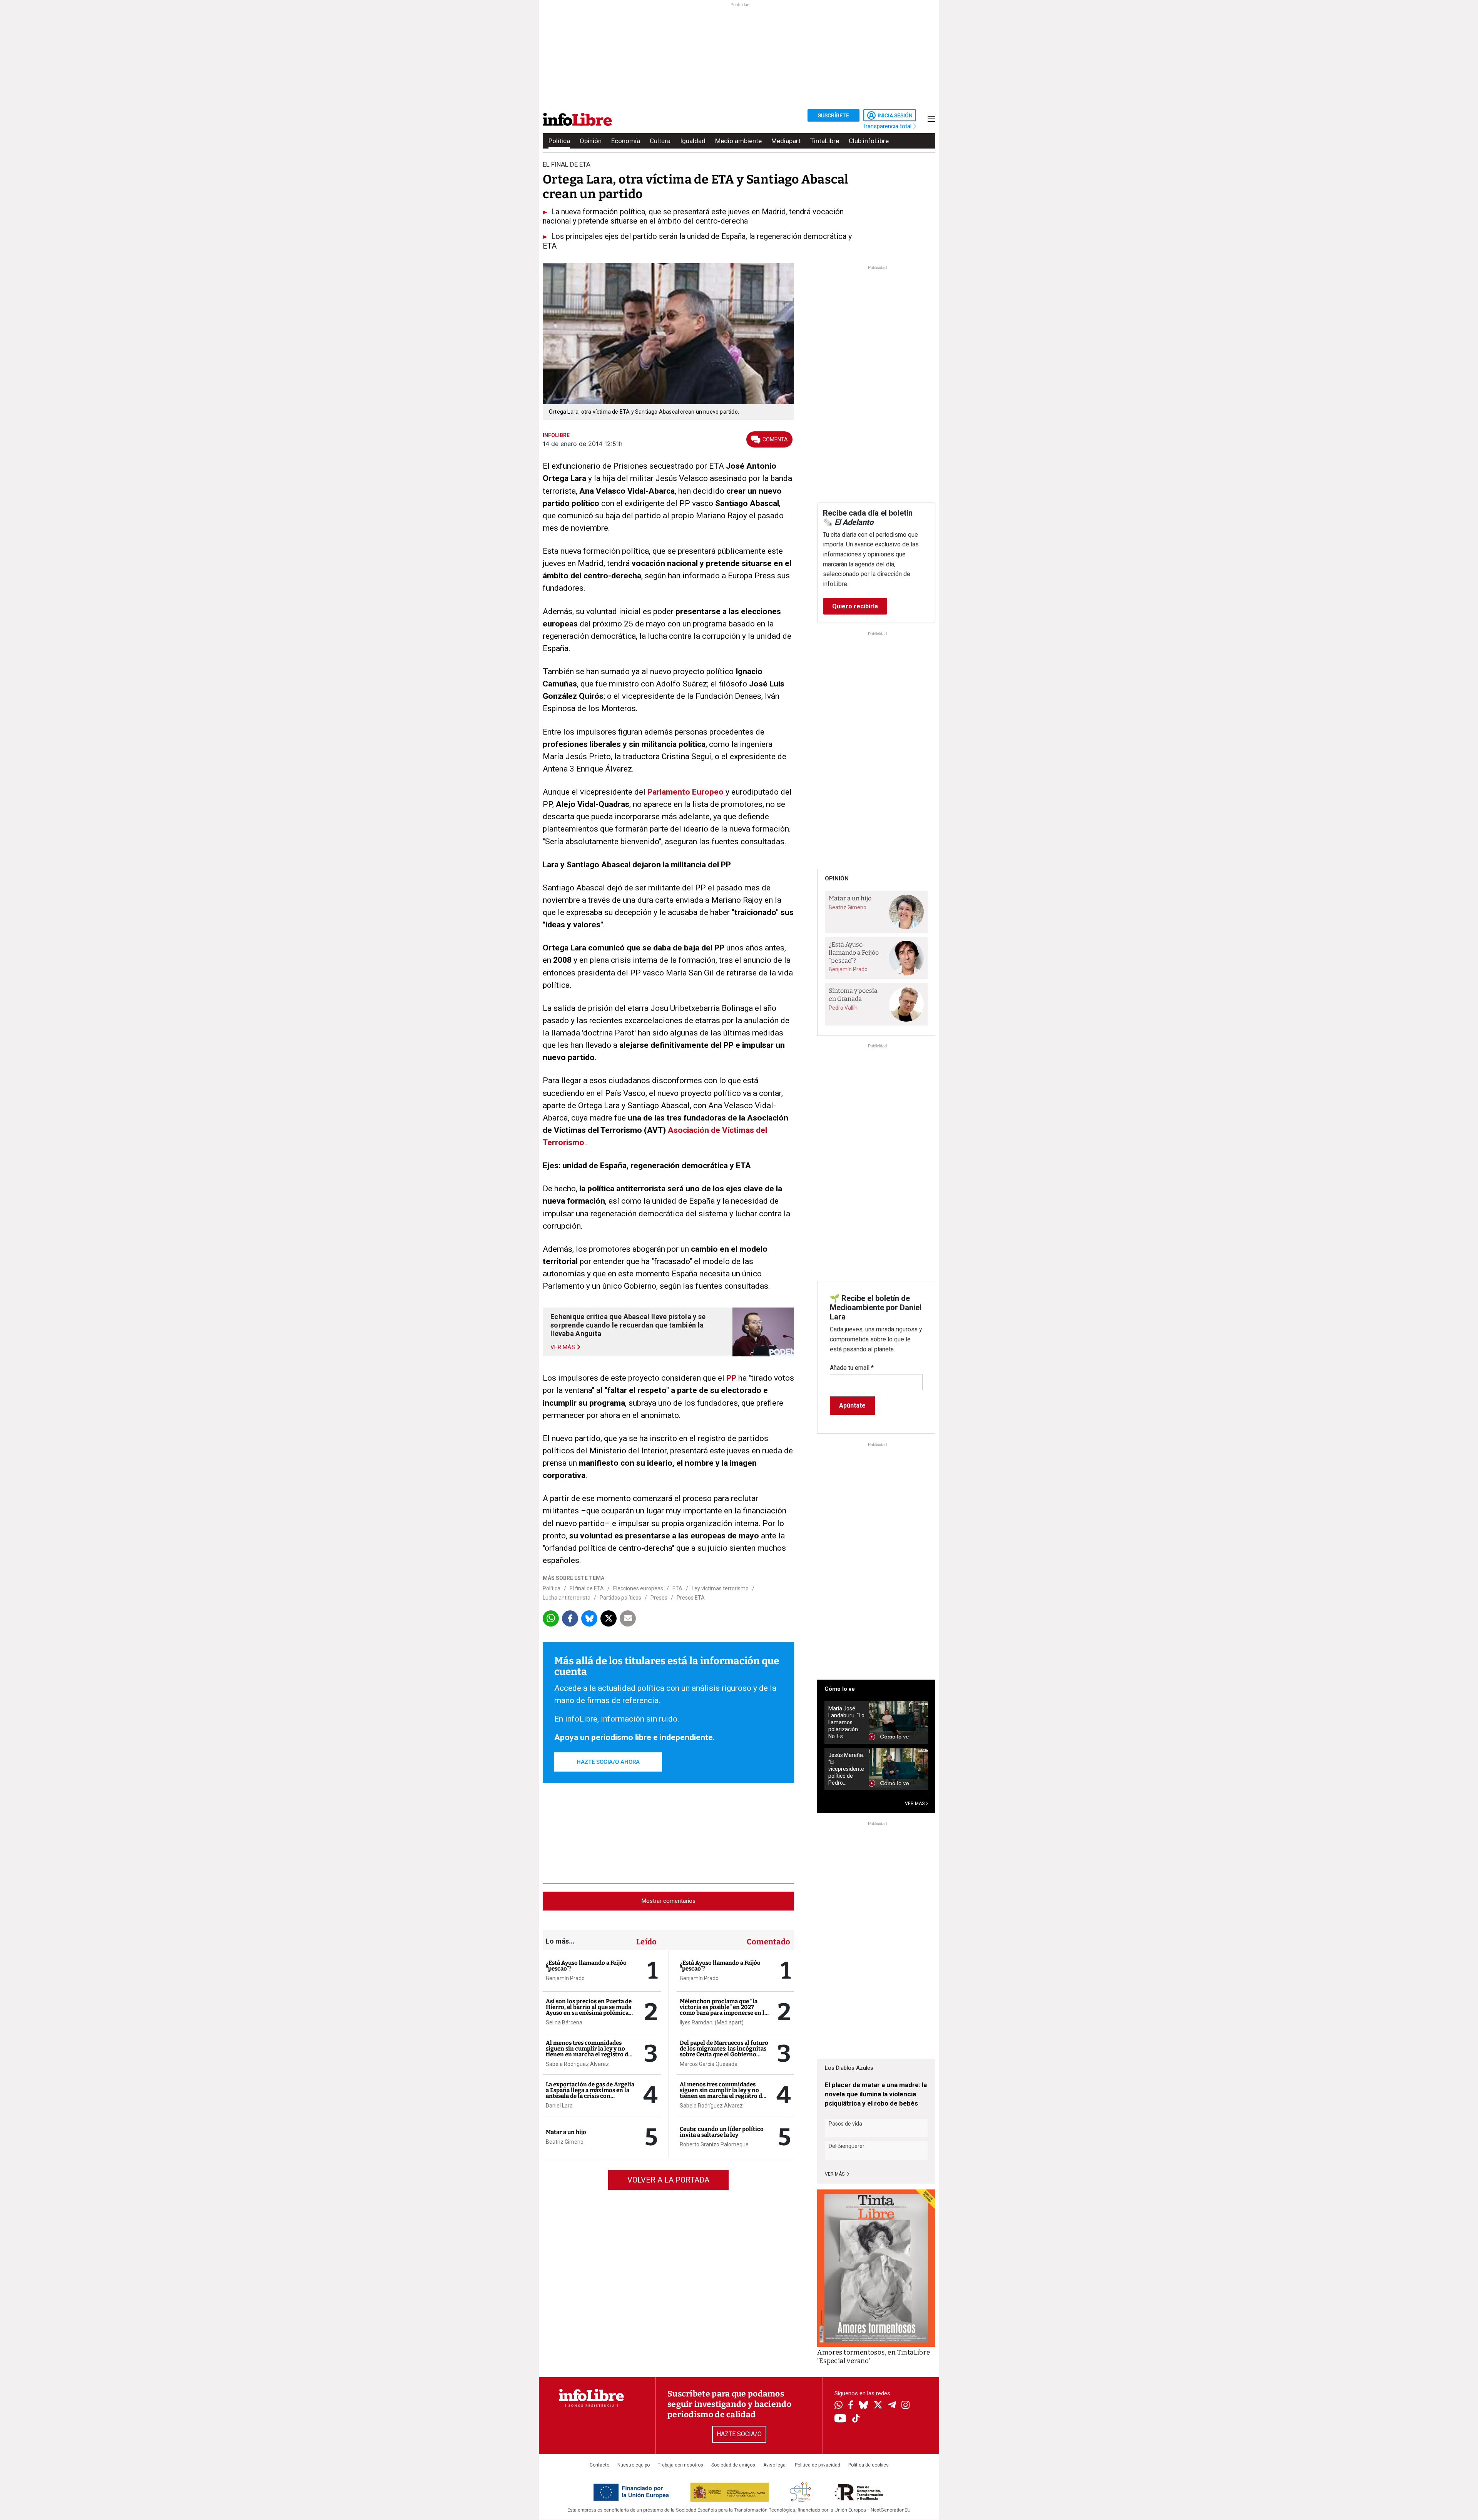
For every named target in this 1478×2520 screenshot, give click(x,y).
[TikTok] (856, 2419)
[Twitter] (878, 2406)
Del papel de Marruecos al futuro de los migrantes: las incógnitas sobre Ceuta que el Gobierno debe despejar (724, 2052)
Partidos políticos (620, 1598)
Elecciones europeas (638, 1588)
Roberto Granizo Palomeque (714, 2144)
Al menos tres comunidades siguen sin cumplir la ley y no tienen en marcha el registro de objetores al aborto (589, 2052)
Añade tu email (852, 1368)
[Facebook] (851, 2406)
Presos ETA (691, 1598)
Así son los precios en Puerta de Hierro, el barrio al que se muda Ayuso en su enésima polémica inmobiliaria (589, 2010)
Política (559, 141)
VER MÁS (915, 1804)
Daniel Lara (559, 2106)
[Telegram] (892, 2406)
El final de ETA (587, 1588)
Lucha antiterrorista (567, 1598)
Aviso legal (775, 2465)
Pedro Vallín (843, 1008)
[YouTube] (840, 2419)
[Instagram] (905, 2406)
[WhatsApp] (838, 2406)
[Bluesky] (863, 2406)
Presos (659, 1598)
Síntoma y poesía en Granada (853, 995)
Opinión (591, 141)
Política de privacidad (818, 2465)
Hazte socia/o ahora (608, 1762)
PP (731, 1378)
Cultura (660, 141)
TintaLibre (825, 141)
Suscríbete (833, 115)
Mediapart (786, 141)
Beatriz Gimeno (565, 2142)
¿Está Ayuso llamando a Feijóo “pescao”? (586, 1966)
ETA (677, 1588)
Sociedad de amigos (733, 2465)
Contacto (599, 2465)
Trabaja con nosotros (680, 2465)
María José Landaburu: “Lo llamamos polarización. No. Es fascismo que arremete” (846, 1723)
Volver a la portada (668, 2180)
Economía (626, 141)
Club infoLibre (869, 141)
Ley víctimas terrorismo (720, 1588)
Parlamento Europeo (685, 792)
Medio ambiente (738, 141)
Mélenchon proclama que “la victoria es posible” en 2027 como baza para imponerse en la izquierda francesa (724, 2010)
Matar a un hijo (566, 2132)
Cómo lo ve (840, 1689)
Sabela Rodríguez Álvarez (577, 2064)
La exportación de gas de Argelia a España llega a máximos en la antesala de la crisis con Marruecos (590, 2093)
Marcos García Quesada (709, 2064)
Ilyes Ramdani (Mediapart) (712, 2022)
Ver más (835, 2174)
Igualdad (693, 141)
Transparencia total (888, 126)
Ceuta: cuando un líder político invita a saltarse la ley (722, 2132)
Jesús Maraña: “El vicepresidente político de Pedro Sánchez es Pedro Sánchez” (846, 1769)
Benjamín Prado (565, 1978)
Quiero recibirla (855, 606)
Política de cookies (869, 2465)
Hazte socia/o (739, 2434)
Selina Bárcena (564, 2022)
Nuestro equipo (634, 2465)
